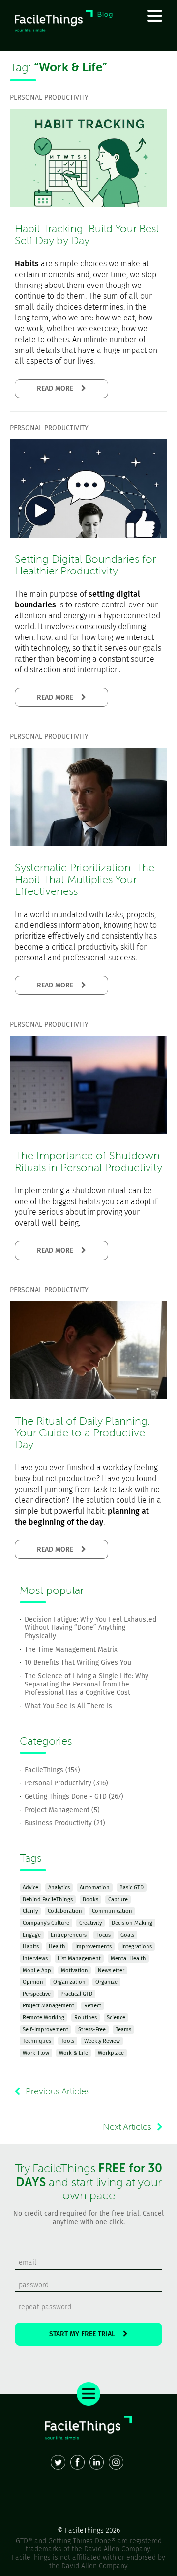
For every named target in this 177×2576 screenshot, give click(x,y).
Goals (127, 1935)
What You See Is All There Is (68, 1706)
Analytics (59, 1888)
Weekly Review (102, 2041)
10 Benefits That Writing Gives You (78, 1663)
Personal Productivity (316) (66, 1783)
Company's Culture (46, 1923)
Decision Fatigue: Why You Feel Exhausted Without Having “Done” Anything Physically (90, 1628)
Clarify (30, 1911)
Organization (69, 1982)
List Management (79, 1958)
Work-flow (36, 2053)
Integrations (137, 1947)
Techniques (37, 2041)
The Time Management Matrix (71, 1649)
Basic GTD (132, 1888)
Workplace (111, 2053)
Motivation (74, 1970)
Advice (30, 1888)
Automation (95, 1888)
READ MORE (59, 389)
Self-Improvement (45, 2029)
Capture (118, 1899)
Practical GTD (76, 1994)
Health (57, 1947)
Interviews (35, 1958)
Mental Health (128, 1958)
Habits (31, 1947)
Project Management (48, 2006)
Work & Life (74, 2053)
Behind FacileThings (48, 1899)
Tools (68, 2041)
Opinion (33, 1982)
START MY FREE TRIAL (86, 2334)
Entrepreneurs (69, 1935)
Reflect (93, 2006)
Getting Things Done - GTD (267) (74, 1797)
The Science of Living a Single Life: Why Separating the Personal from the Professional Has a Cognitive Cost (87, 1684)
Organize (106, 1982)
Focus (103, 1935)
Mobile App (37, 1970)
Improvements (93, 1947)
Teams (123, 2029)
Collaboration (65, 1911)
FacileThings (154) (52, 1770)
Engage (32, 1935)
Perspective (37, 1994)
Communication (112, 1911)
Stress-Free (92, 2029)
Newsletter (111, 1970)
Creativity (90, 1923)
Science (116, 2018)
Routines (86, 2018)
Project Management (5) (62, 1810)
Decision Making (132, 1923)
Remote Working (44, 2018)
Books (90, 1899)
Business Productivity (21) (65, 1823)
